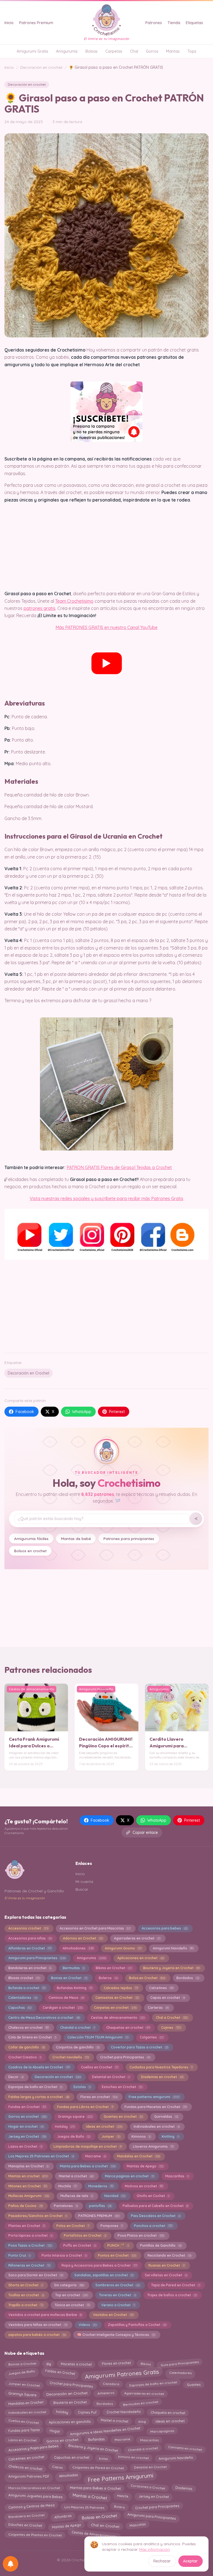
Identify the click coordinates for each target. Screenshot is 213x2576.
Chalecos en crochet (29, 2028)
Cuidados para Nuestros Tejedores (161, 2067)
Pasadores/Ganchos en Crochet (38, 2216)
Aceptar (190, 2561)
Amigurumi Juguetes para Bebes (35, 2497)
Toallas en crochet (26, 2295)
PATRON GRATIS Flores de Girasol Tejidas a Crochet (119, 1167)
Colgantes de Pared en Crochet (98, 2466)
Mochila (68, 2186)
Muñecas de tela (77, 2196)
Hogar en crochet (26, 2126)
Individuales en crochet (27, 2412)
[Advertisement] (106, 1305)
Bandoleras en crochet (30, 1968)
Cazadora (111, 2385)
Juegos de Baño (74, 2136)
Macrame (95, 2156)
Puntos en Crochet (117, 2255)
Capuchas (20, 2008)
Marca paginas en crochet (129, 2176)
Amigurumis (67, 51)
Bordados (188, 1978)
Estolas (82, 2087)
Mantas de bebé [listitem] (76, 1538)
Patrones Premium (36, 23)
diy (48, 2363)
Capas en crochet (168, 1998)
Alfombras (63, 2516)
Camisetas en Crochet (117, 1998)
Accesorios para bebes (165, 1928)
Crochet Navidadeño (123, 2413)
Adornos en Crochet (83, 1938)
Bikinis (146, 2363)
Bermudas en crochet (140, 2403)
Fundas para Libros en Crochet (85, 2107)
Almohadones (78, 1948)
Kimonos (141, 2136)
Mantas (173, 51)
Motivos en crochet (144, 2186)
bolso (104, 2457)
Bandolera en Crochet (26, 2516)
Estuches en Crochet (122, 2087)
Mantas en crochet (28, 2176)
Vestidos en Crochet (113, 2315)
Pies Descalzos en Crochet (156, 2216)
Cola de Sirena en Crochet (32, 2037)
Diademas (184, 2487)
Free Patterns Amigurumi (120, 2477)
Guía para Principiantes (180, 2363)
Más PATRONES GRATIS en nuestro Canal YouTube (106, 627)
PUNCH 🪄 (118, 2245)
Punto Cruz (19, 2255)
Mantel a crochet (76, 2176)
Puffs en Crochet (80, 2245)
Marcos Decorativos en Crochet (34, 2487)
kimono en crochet (133, 2458)
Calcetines (161, 1988)
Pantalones (66, 2206)
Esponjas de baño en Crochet (35, 2087)
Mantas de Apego (145, 2166)
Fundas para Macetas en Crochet (156, 2107)
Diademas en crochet (162, 2077)
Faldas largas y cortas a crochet (39, 2097)
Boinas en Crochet (69, 1978)
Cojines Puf (87, 2411)
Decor (16, 2077)
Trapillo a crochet (26, 2305)
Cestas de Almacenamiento (94, 2535)
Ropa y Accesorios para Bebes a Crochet (99, 2265)
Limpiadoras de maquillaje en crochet (88, 2146)
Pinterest (117, 1412)
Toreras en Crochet (117, 2295)
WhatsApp (82, 1412)
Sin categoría (69, 2285)
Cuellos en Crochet (100, 2067)
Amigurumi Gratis (32, 51)
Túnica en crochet (72, 2305)
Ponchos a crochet (153, 2226)
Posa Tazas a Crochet (30, 2245)
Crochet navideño (71, 2057)
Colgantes (152, 2037)
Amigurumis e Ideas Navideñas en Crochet (105, 2430)
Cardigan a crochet (63, 2008)
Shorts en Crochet (26, 2285)
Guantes (194, 2385)
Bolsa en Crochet (147, 1978)
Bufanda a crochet (27, 1988)
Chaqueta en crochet (168, 2411)
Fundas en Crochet (27, 2107)
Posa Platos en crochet (141, 2235)
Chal (134, 51)
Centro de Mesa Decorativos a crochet (44, 2018)
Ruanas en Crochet (167, 2265)
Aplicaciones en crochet (141, 1958)
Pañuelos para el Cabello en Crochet (155, 2206)
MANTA (123, 2497)
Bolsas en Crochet (99, 2516)
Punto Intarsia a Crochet (64, 2255)
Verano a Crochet (118, 2305)
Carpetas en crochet (115, 2008)
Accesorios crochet (28, 1928)
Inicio (9, 23)
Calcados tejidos (121, 1988)
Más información (154, 2549)
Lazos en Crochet (25, 2146)
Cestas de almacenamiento (118, 2018)
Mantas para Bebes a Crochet (95, 2487)
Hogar (55, 2430)
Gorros (152, 51)
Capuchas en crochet (72, 2459)
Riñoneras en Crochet (29, 2265)
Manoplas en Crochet (28, 2166)
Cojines (171, 2028)
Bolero (119, 2506)
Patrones (154, 23)
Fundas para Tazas (24, 2431)
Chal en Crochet (105, 2526)
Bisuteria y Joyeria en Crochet (171, 1968)
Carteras (158, 2008)
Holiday (65, 2126)
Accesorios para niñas (30, 1938)
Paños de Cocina (25, 2206)
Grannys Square (22, 2393)
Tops (192, 51)
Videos (88, 2325)
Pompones (111, 2226)
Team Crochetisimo (74, 601)
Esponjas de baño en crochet (153, 2385)
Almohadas (68, 2476)
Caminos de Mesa (66, 1998)
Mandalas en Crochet (138, 2156)
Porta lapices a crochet (30, 2235)
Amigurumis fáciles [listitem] (31, 1538)
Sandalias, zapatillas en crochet (104, 2275)
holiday (62, 2412)
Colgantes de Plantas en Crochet (35, 2535)
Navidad (115, 2196)
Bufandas (97, 2439)
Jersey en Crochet (27, 2136)
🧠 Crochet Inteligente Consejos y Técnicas (116, 2335)
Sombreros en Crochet (118, 2285)
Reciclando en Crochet (169, 2255)
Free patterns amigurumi (154, 2097)
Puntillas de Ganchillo (161, 2245)
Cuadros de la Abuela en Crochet (39, 2067)
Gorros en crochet (27, 2116)
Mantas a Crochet (90, 2498)
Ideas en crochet (104, 2126)
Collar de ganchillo (26, 2047)
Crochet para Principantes (125, 2057)
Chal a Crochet (172, 2018)
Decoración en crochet (41, 67)
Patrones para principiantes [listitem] (129, 1538)
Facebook (25, 1412)
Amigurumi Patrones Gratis (122, 2373)
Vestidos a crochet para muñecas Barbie (45, 2315)
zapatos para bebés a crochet (37, 2335)
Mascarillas (177, 2176)
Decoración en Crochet (29, 1373)
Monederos (101, 2186)
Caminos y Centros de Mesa (31, 2507)
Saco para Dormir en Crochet (36, 2275)
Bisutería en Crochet (70, 2403)
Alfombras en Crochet (30, 1948)
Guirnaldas (166, 2116)
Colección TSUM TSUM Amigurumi (98, 2037)
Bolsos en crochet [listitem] (30, 1551)
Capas (57, 2467)
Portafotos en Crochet (85, 2235)
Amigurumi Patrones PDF (29, 2476)
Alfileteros (106, 2394)
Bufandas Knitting (75, 1988)
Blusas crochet (24, 1978)
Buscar (82, 1889)
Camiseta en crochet (185, 2449)
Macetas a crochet (76, 2363)
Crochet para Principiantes (157, 2506)
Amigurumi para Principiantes (37, 1958)
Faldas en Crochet (60, 2373)
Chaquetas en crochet (128, 2028)
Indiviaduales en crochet (157, 2126)
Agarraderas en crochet (137, 1938)
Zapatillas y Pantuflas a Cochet (137, 2325)
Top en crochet (71, 2295)
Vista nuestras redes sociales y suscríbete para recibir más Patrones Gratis (106, 1198)
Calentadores (23, 1998)
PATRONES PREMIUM (99, 2216)
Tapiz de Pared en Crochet (176, 2285)
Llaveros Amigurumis (153, 2146)
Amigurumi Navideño (173, 1948)
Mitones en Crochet (28, 2186)
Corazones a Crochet (148, 2488)
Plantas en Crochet (27, 2226)
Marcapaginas (162, 2430)
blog (142, 2421)
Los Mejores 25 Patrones (84, 2506)
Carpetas (114, 51)
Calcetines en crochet (26, 2458)
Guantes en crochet (123, 2116)
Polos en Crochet (73, 2226)
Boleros (108, 1978)
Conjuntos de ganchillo (78, 2047)
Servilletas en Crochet (166, 2275)
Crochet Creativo (25, 2057)
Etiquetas (194, 23)
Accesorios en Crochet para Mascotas (95, 1928)
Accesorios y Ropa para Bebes (33, 2449)
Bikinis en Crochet (114, 1968)
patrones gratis (40, 608)
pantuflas (100, 2206)
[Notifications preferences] (11, 2564)
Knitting (170, 2136)
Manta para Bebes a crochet (88, 2166)
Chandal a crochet (78, 2028)
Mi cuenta (84, 1882)
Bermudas (73, 1968)
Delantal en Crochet (111, 2077)
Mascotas (137, 2525)
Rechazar (162, 2561)
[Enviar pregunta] (196, 1519)
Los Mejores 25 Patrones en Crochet (41, 2156)
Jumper (111, 2136)
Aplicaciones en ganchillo (70, 2420)
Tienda (174, 23)
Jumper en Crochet (24, 2384)
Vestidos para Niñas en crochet (38, 2325)
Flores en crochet (99, 2097)
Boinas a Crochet (22, 2364)
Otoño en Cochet (153, 2196)
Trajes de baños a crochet (172, 2295)
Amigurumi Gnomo (123, 1948)
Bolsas (92, 51)
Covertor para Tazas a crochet (140, 2047)
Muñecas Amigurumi (29, 2196)
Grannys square (75, 2116)
